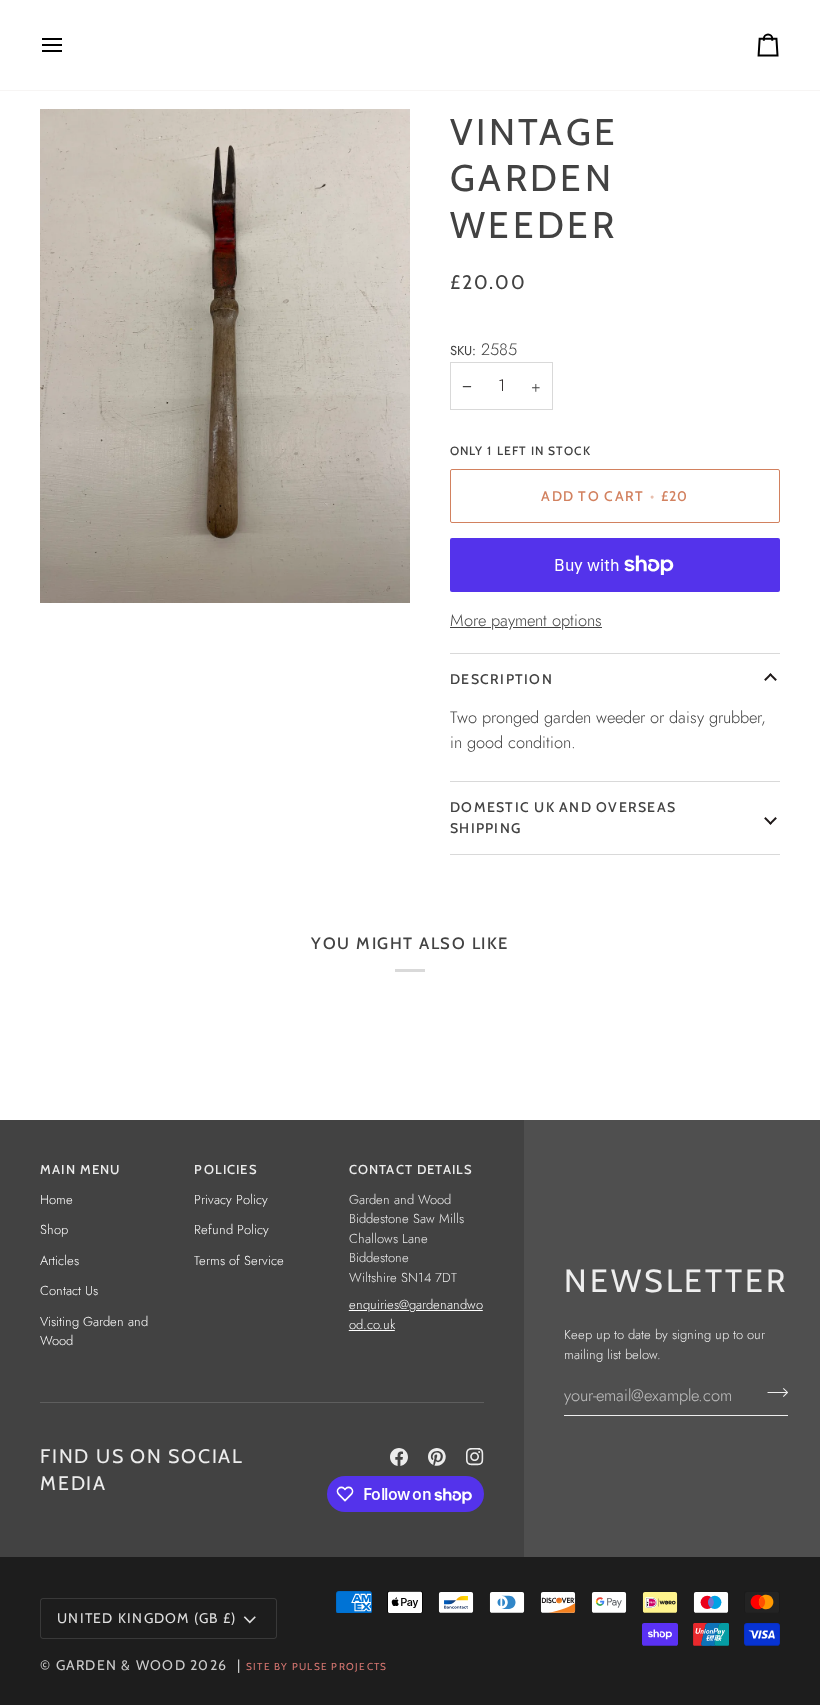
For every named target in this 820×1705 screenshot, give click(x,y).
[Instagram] (475, 1457)
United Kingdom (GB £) (146, 1618)
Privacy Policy (231, 1199)
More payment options (526, 620)
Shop (54, 1229)
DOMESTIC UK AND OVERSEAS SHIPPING (563, 817)
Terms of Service (239, 1260)
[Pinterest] (437, 1457)
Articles (59, 1260)
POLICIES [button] (225, 1169)
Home (56, 1199)
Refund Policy (231, 1229)
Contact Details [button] (411, 1169)
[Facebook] (399, 1457)
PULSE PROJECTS (340, 1666)
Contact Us (69, 1290)
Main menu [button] (80, 1169)
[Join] (771, 1392)
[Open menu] (70, 45)
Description (501, 679)
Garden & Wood (121, 1665)
